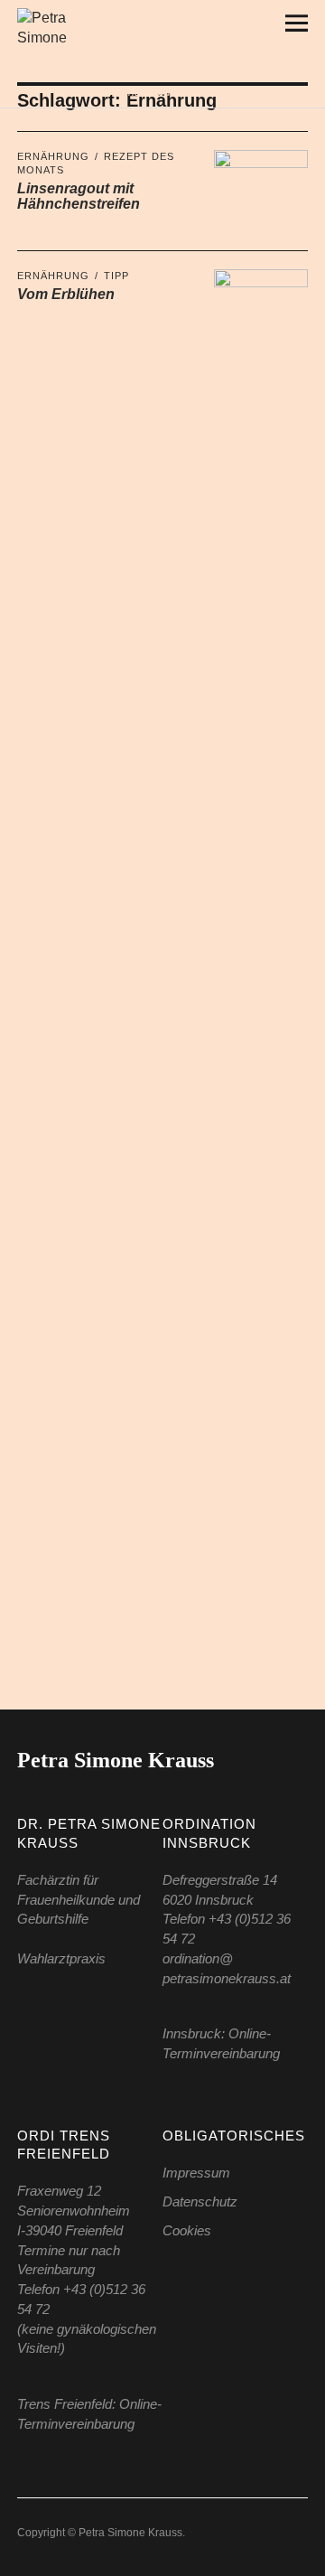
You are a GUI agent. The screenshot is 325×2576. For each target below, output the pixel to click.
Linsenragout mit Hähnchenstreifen (79, 197)
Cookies (187, 2230)
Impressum (196, 2173)
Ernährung (53, 156)
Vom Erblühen (66, 294)
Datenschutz (200, 2201)
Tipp (116, 276)
